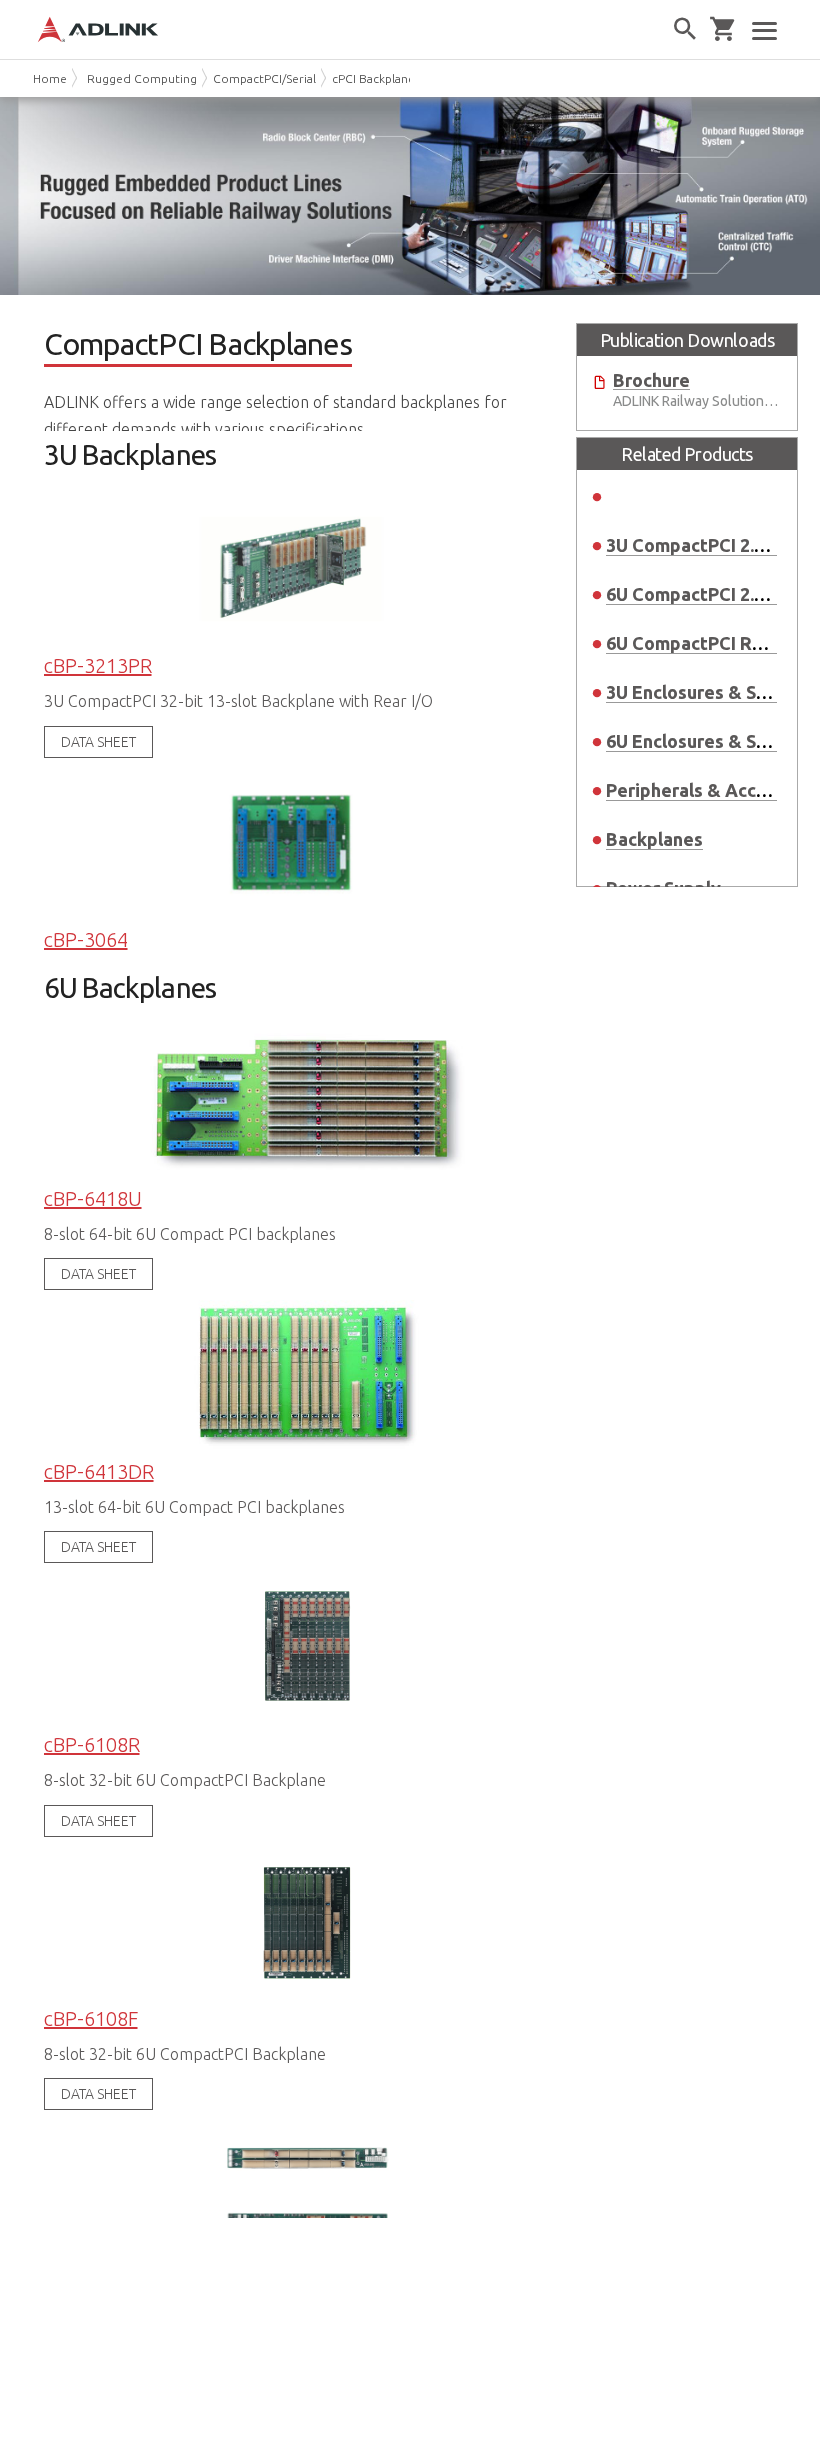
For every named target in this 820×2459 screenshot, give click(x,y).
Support (59, 2324)
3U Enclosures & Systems (712, 692)
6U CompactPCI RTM (693, 643)
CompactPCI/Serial (264, 78)
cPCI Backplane (373, 78)
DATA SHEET (98, 742)
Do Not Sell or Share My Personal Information (141, 2387)
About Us (64, 2270)
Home (50, 78)
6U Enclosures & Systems (712, 741)
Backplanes (654, 839)
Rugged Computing (142, 78)
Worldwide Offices (95, 2297)
